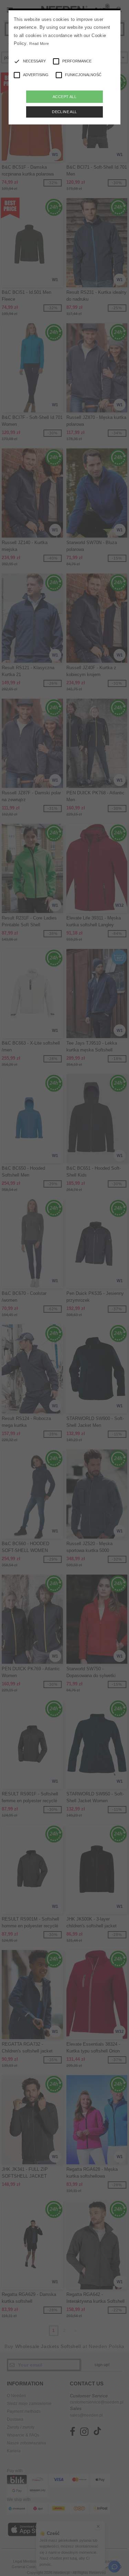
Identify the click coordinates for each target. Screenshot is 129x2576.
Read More (39, 44)
